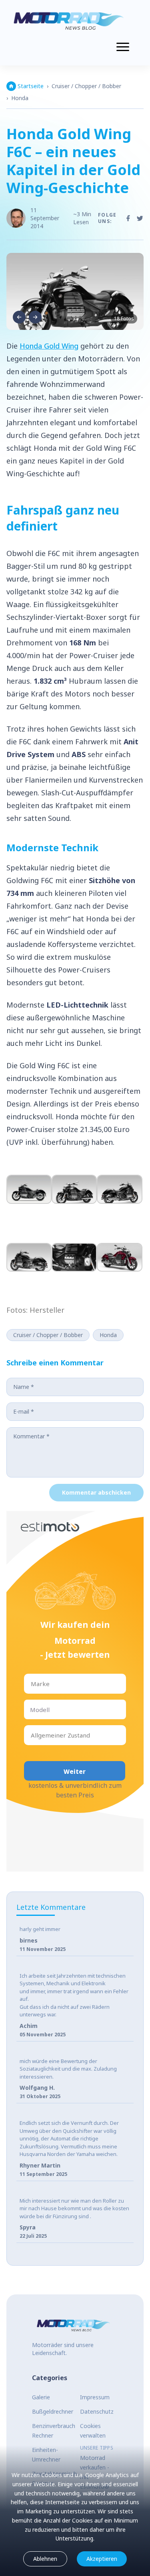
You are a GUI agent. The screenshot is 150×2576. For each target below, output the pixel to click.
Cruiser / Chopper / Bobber (86, 86)
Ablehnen (45, 2559)
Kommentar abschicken (96, 1492)
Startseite (31, 86)
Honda (20, 98)
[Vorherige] (19, 317)
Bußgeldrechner (53, 2411)
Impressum (95, 2397)
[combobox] (32, 1684)
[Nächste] (35, 317)
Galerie (41, 2397)
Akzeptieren (102, 2559)
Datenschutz (97, 2411)
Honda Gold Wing (49, 346)
